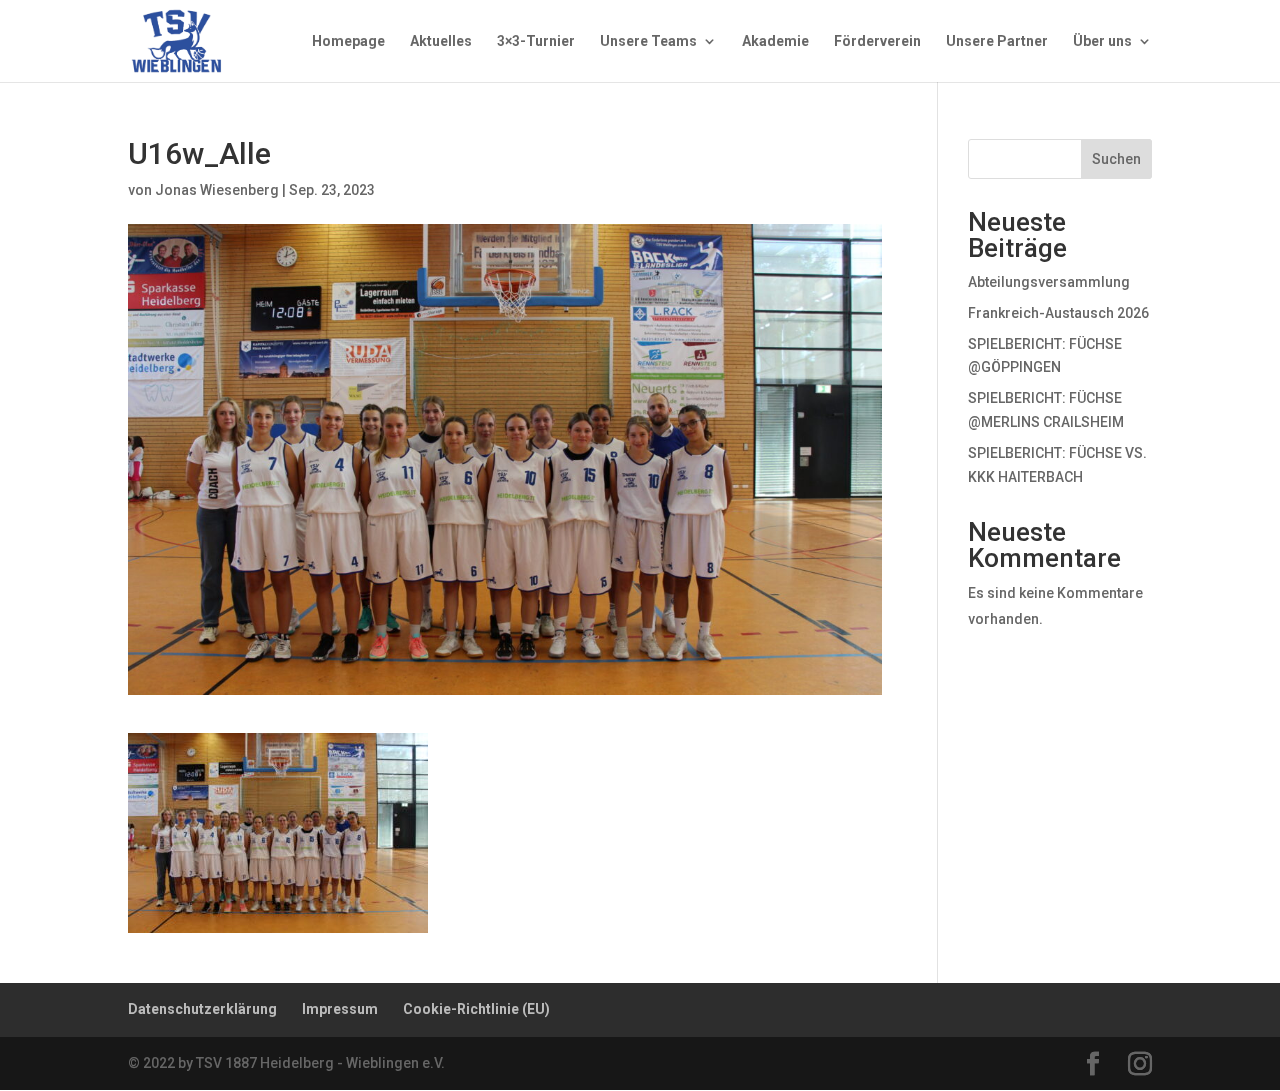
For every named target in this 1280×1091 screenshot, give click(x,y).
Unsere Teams (648, 41)
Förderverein (877, 41)
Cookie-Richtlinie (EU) (476, 1009)
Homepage (348, 41)
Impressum (340, 1009)
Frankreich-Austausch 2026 (1058, 313)
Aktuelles (441, 41)
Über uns (1102, 41)
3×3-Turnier (536, 41)
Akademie (775, 41)
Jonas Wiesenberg (217, 190)
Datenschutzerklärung (202, 1009)
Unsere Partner (997, 41)
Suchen (1116, 159)
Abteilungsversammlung (1049, 282)
